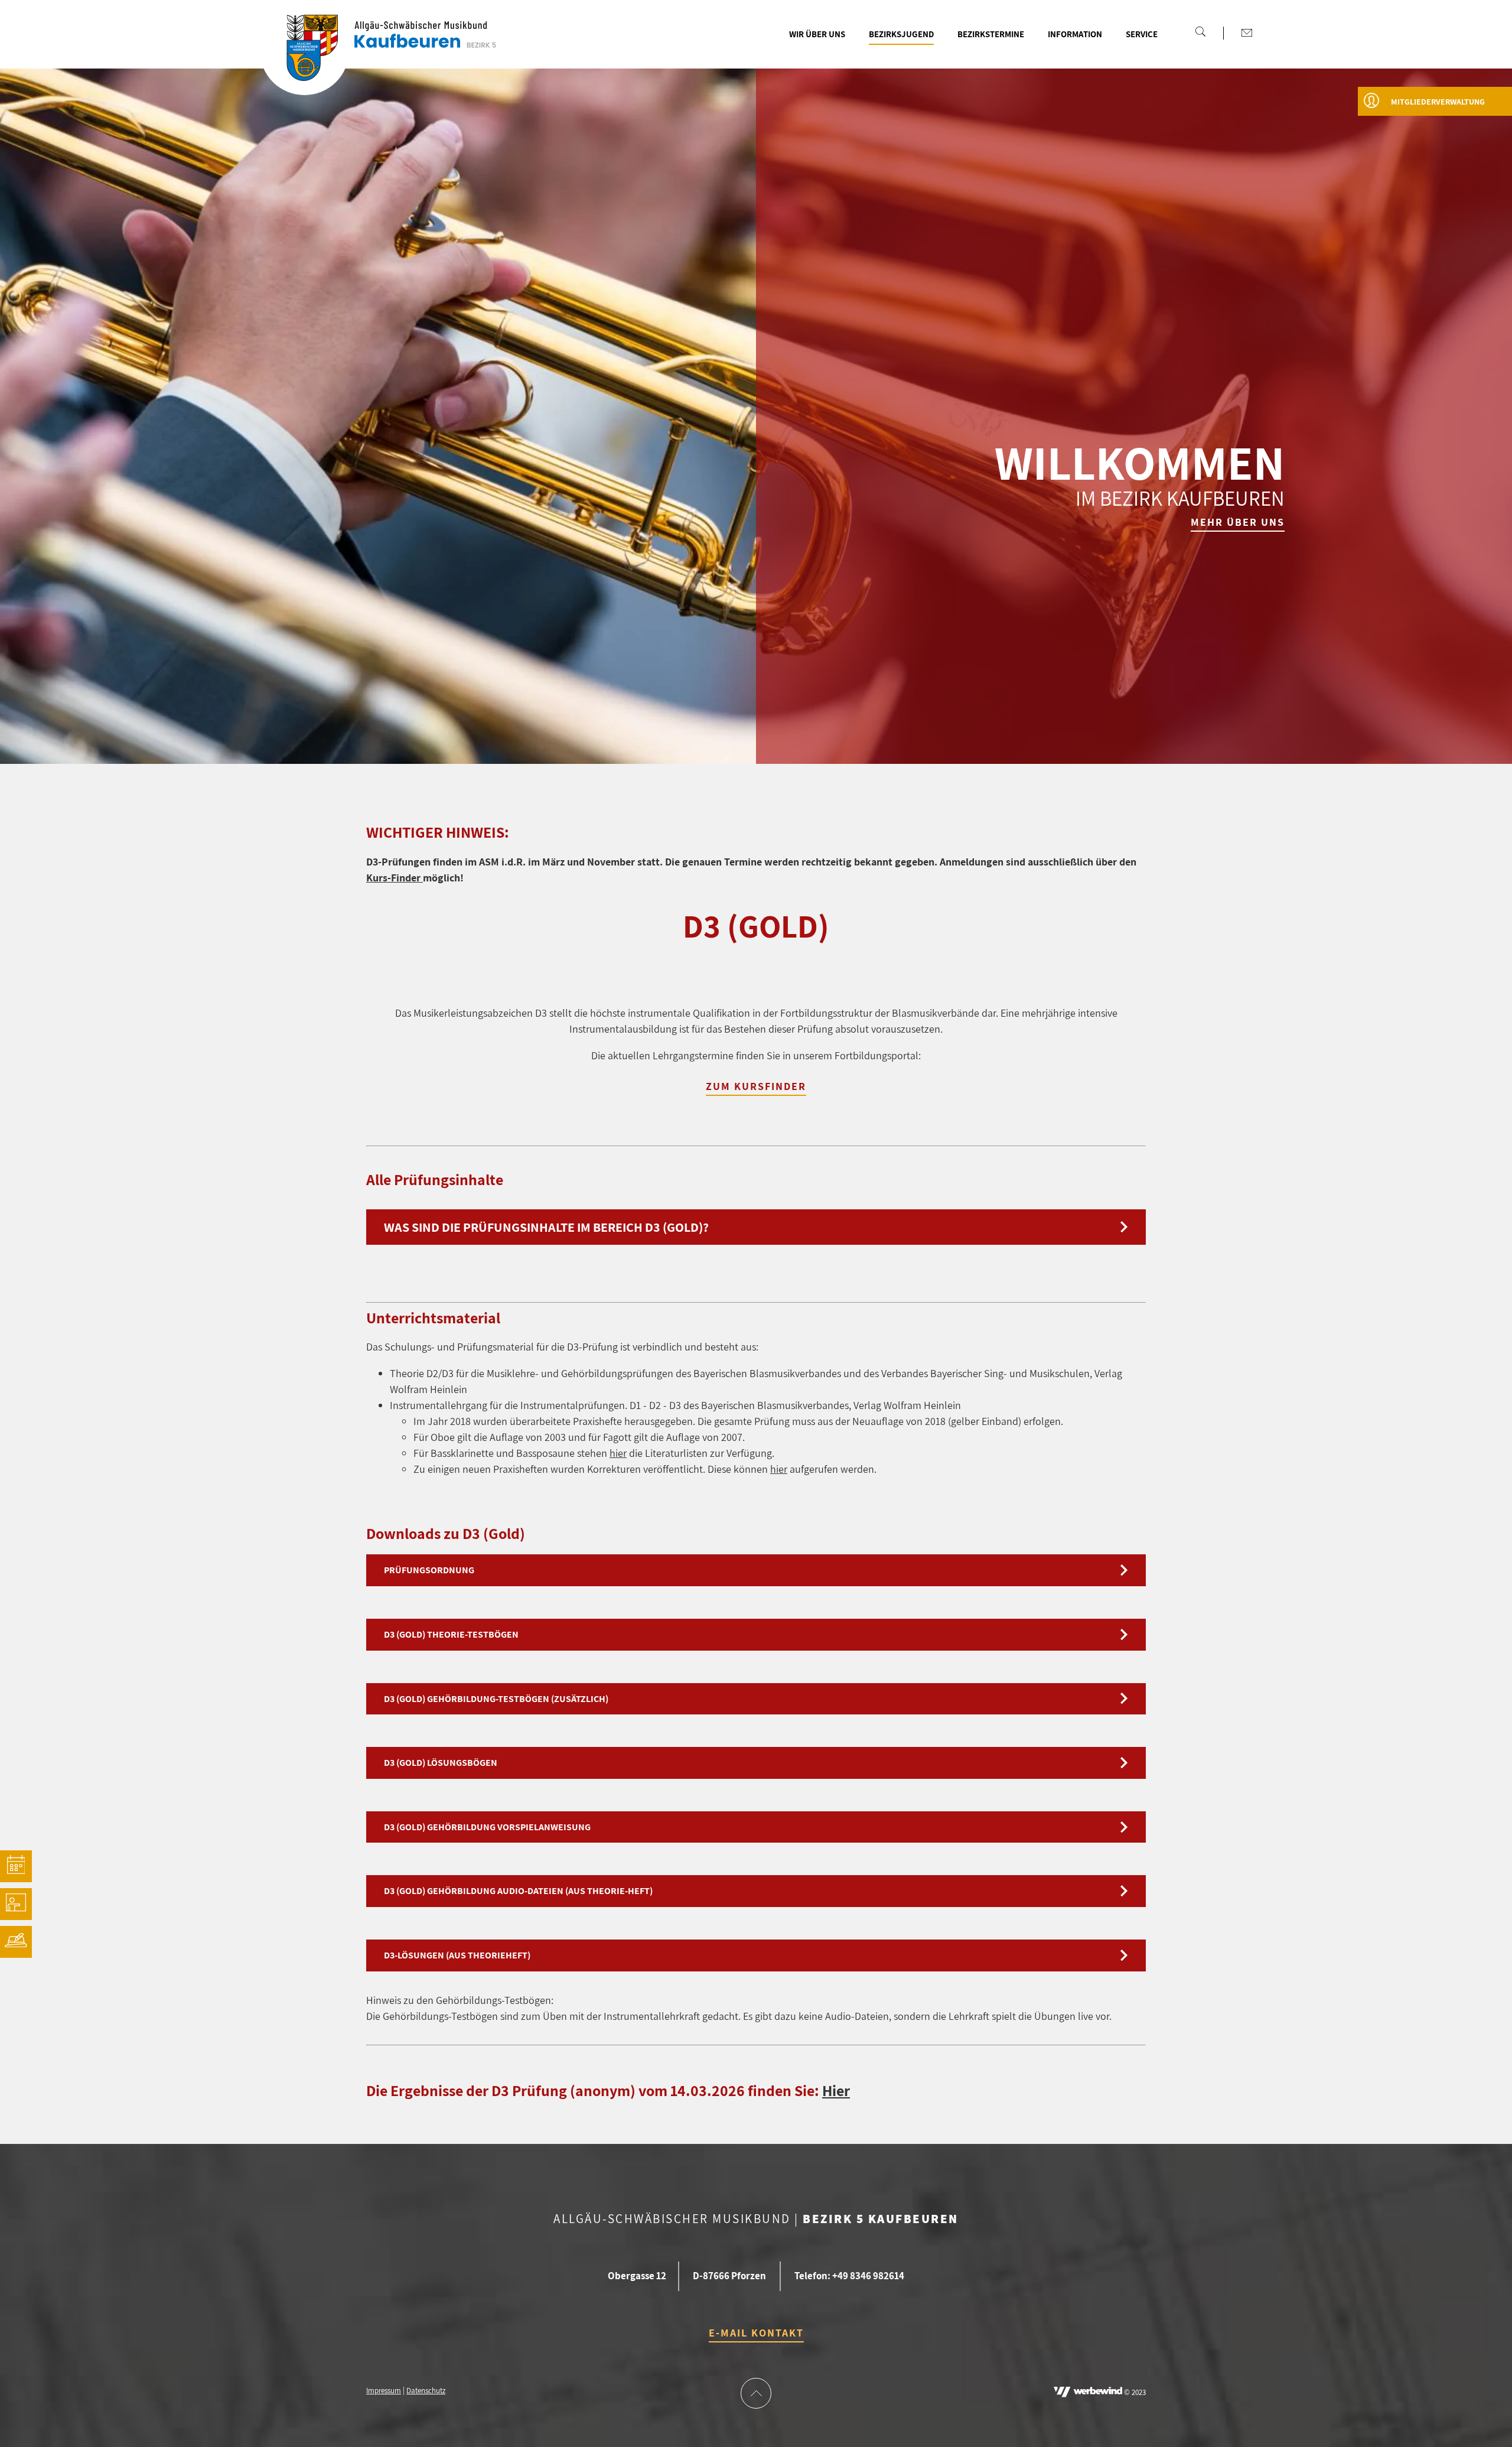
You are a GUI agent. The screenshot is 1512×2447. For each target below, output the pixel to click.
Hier (836, 2090)
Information (1075, 34)
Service (1142, 34)
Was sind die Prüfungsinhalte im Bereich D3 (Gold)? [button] (546, 1227)
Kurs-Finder (395, 878)
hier (618, 1453)
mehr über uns (1238, 522)
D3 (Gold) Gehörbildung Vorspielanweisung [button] (487, 1827)
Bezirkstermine (991, 34)
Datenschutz (426, 2391)
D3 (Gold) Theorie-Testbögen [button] (451, 1634)
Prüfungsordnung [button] (429, 1570)
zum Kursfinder (756, 1086)
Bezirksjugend (901, 34)
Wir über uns (817, 34)
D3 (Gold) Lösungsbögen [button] (441, 1763)
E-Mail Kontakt (756, 2333)
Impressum (384, 2391)
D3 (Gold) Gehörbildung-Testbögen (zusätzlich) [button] (496, 1699)
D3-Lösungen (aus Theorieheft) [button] (457, 1955)
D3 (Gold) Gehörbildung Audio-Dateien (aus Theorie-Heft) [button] (518, 1891)
